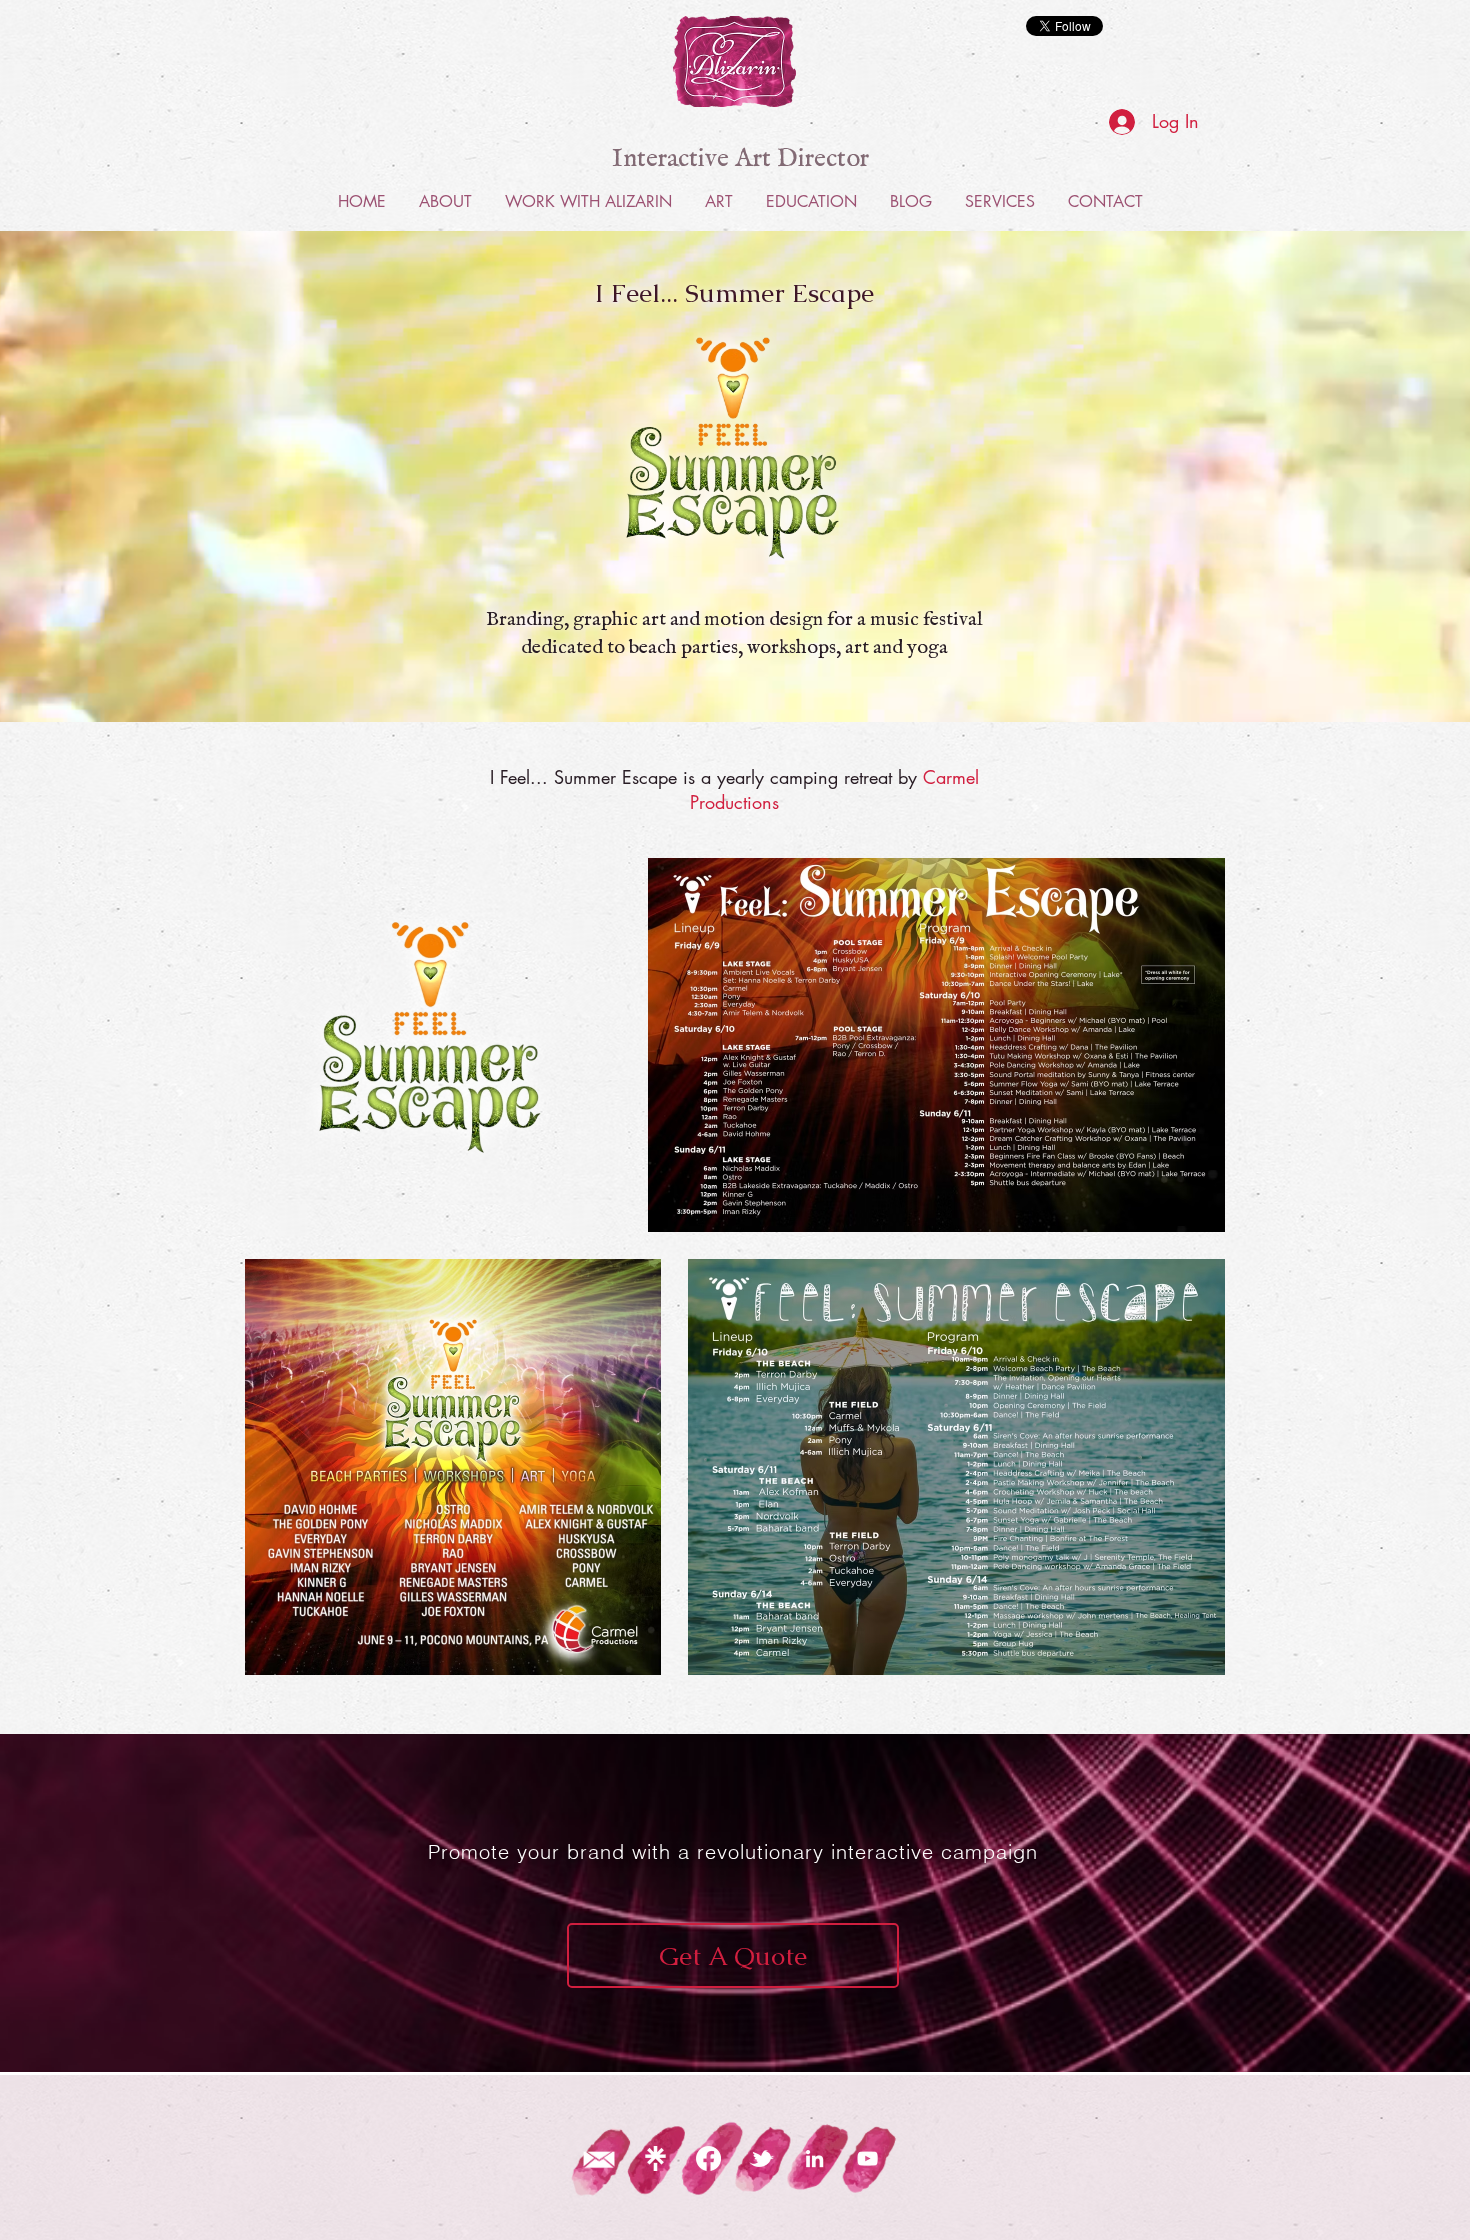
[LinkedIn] (814, 2158)
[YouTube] (867, 2158)
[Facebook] (708, 2158)
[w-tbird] (761, 2158)
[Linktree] (655, 2158)
